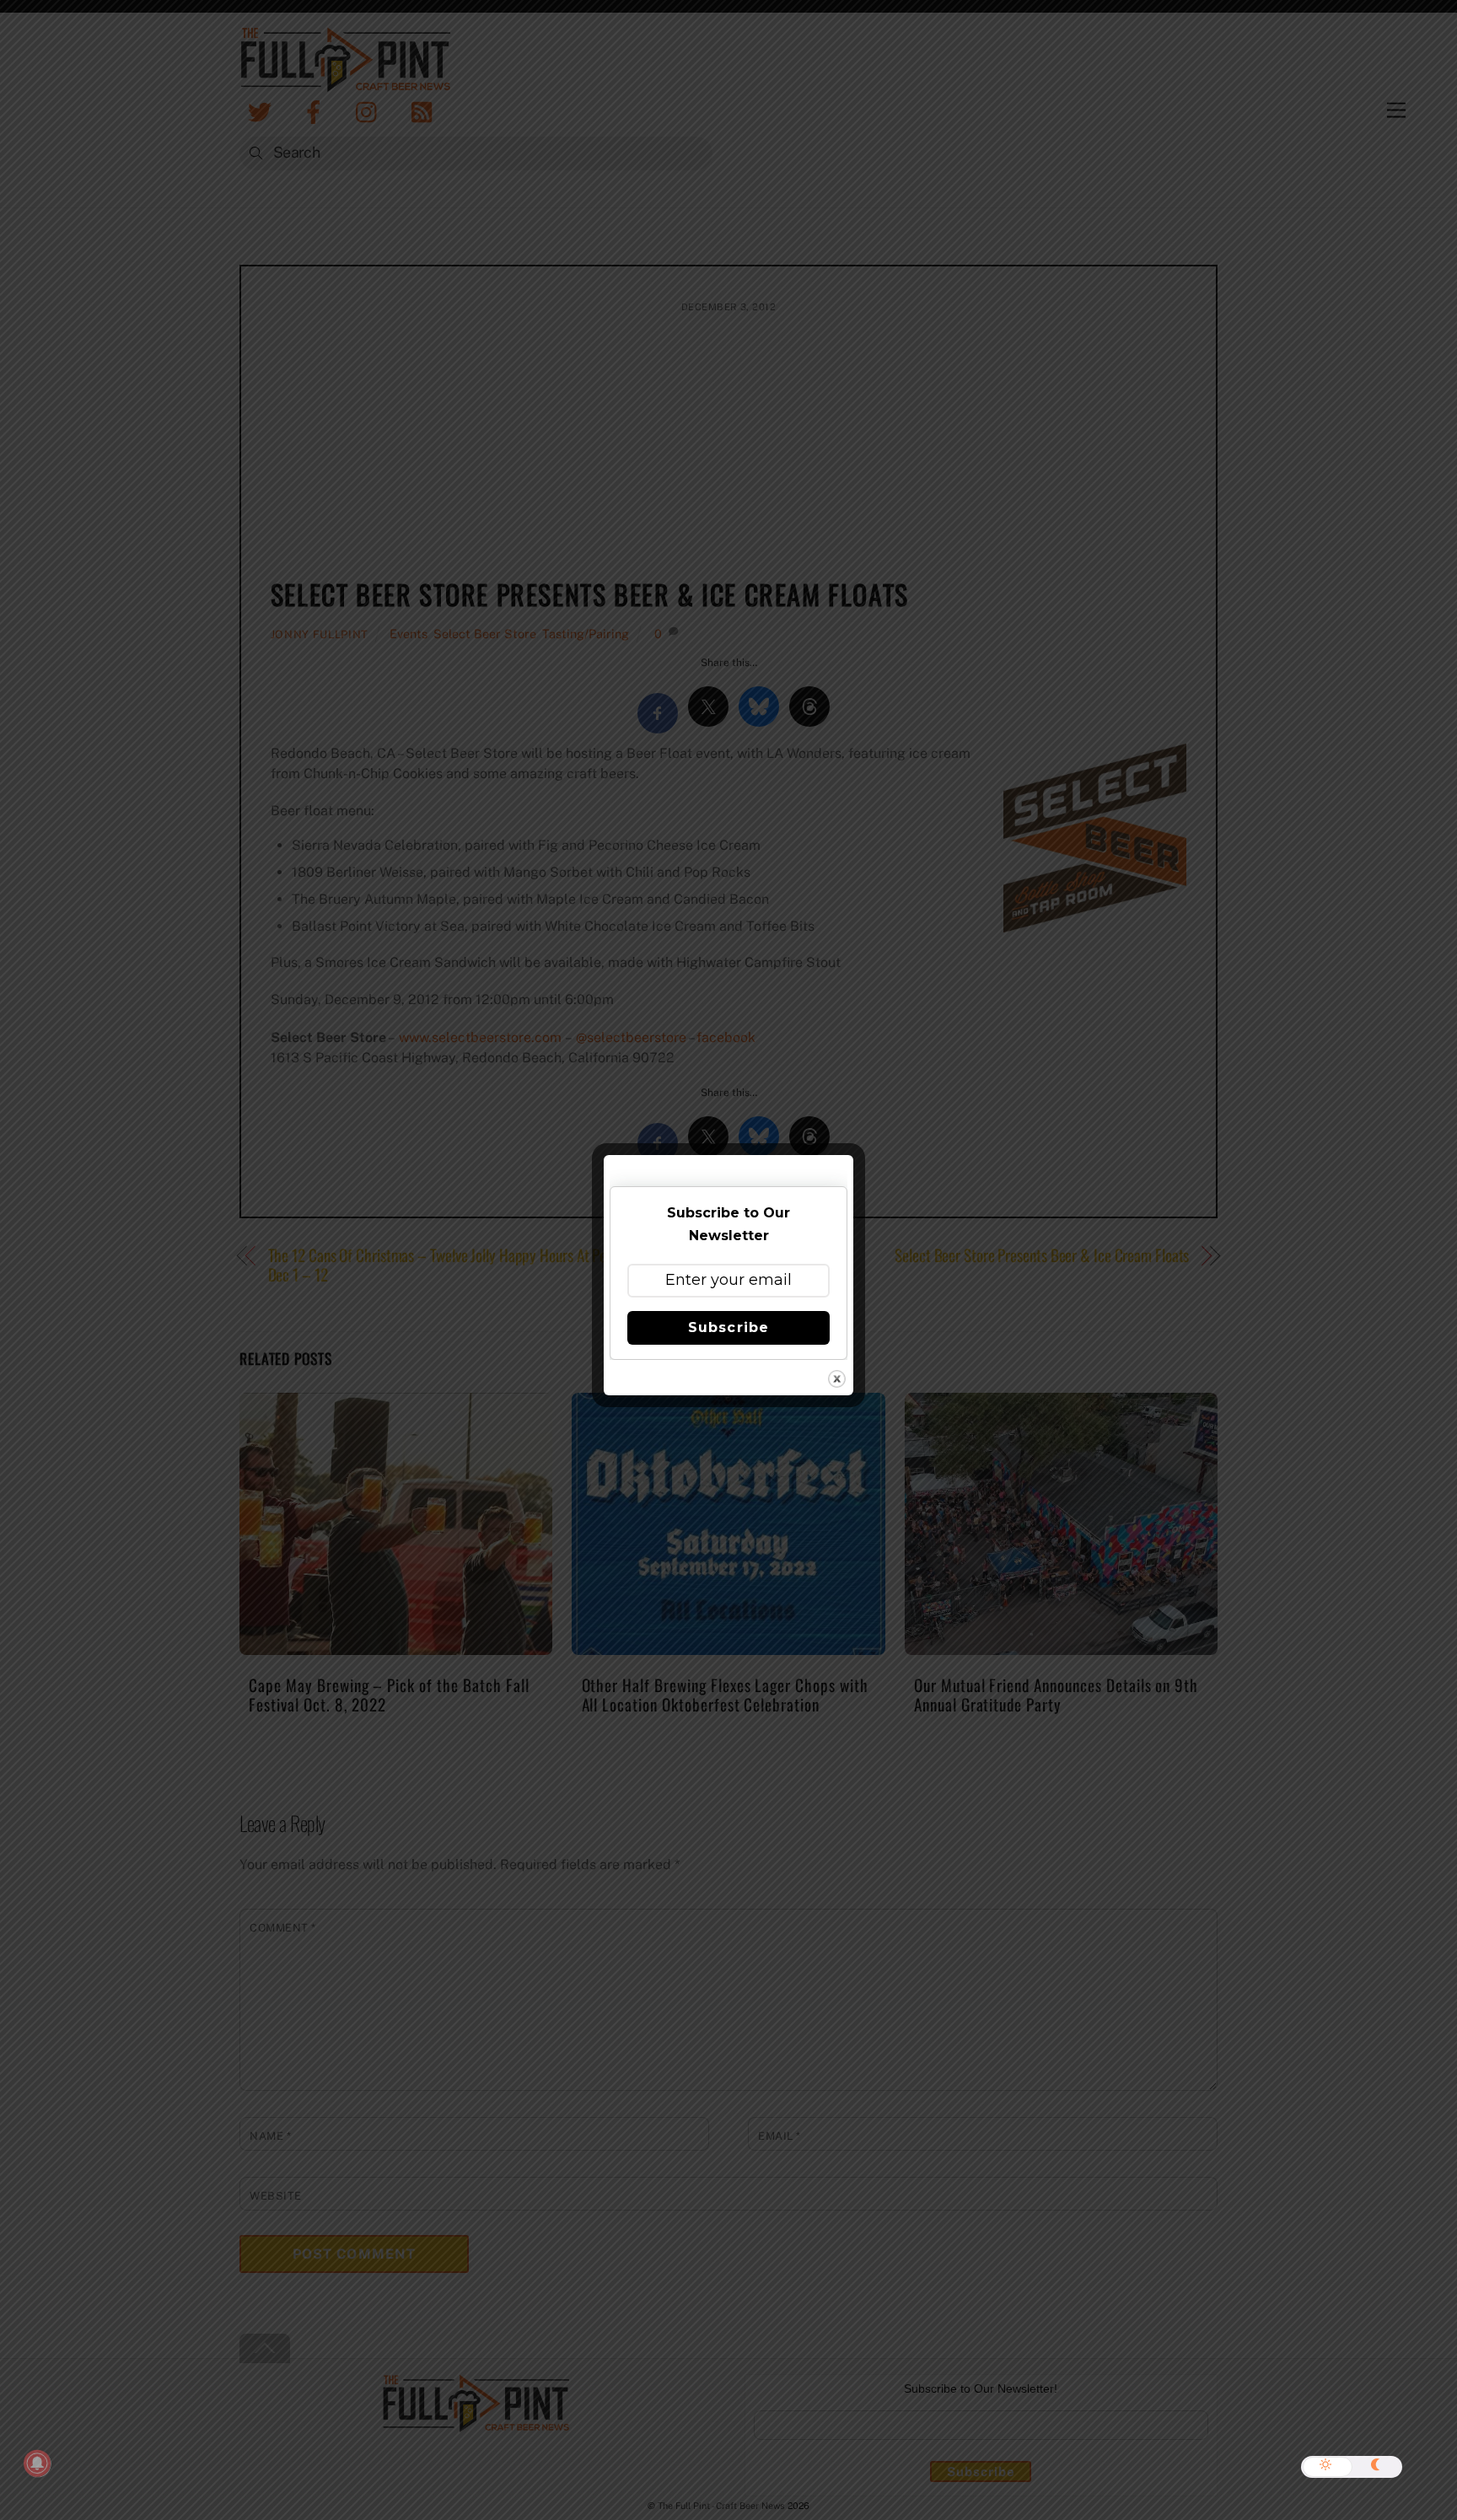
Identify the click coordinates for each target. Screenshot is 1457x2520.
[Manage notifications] (37, 2464)
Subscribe (728, 1327)
